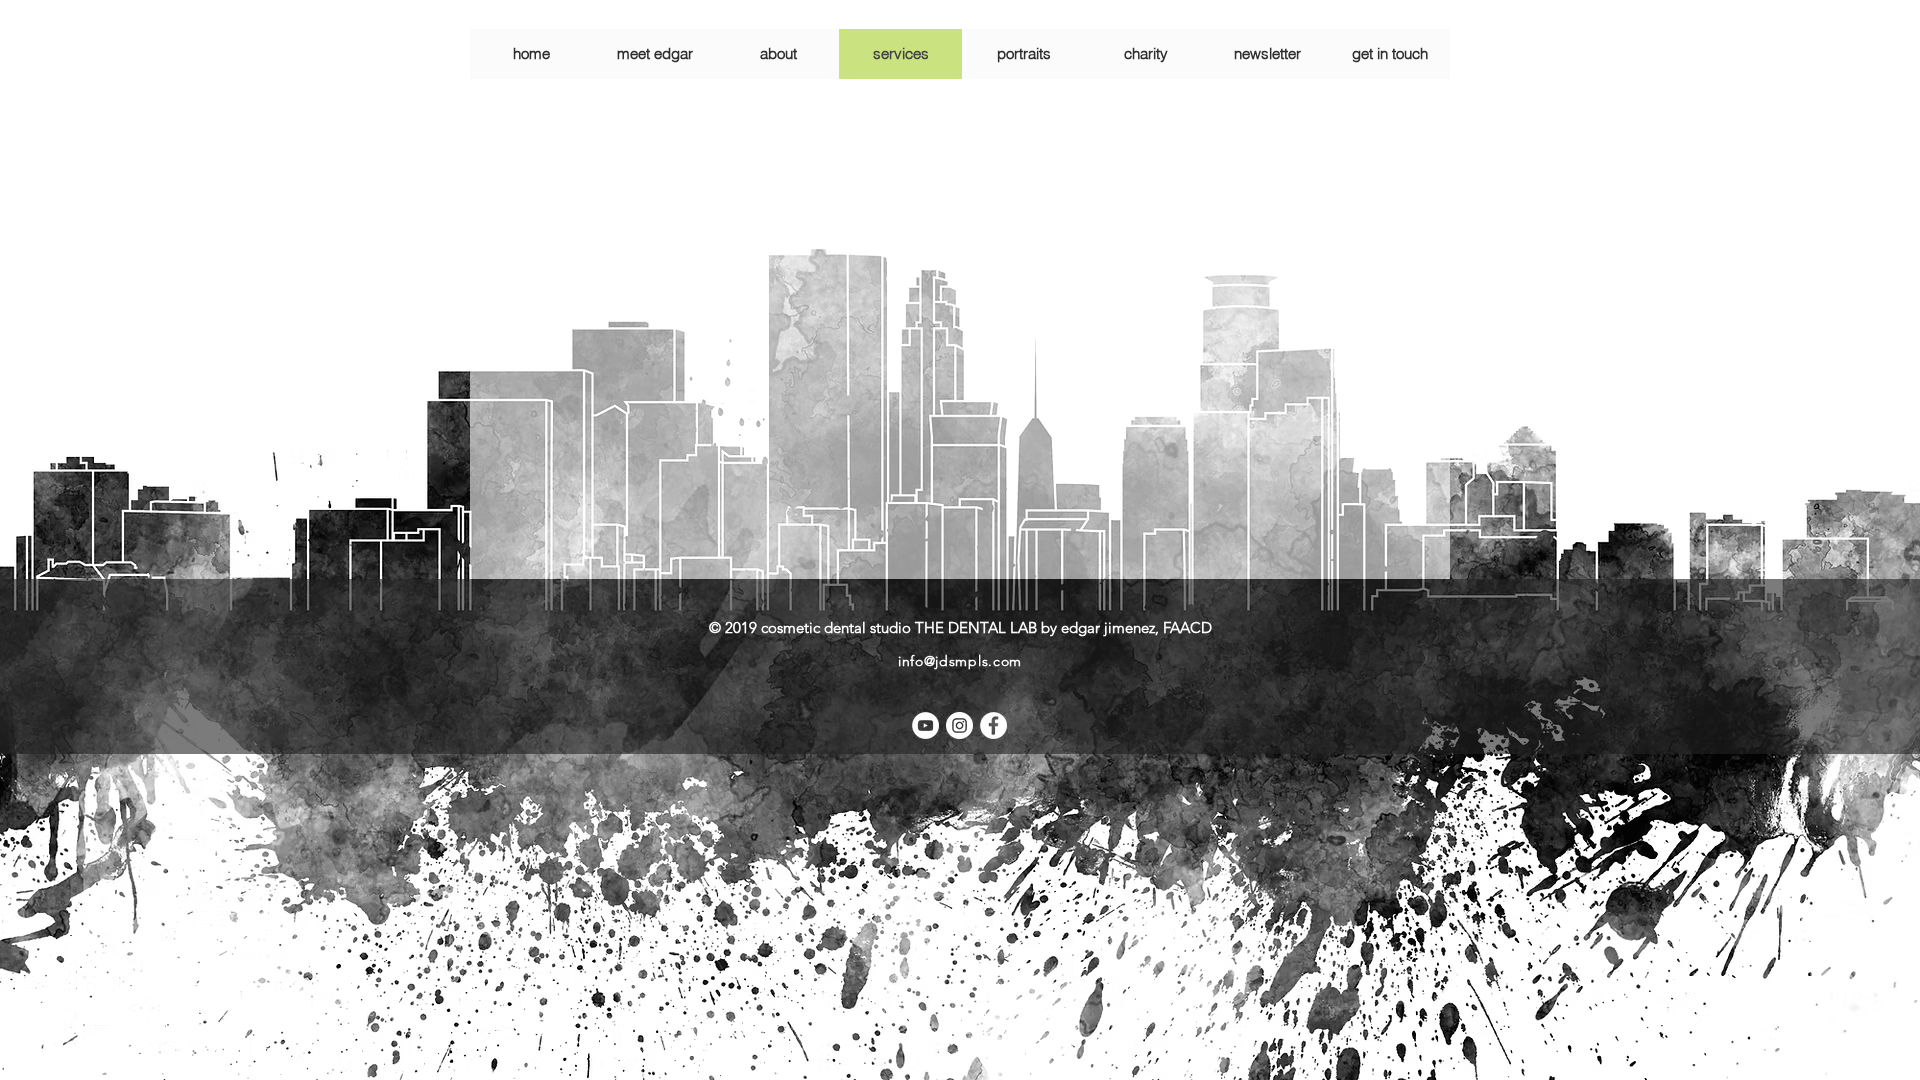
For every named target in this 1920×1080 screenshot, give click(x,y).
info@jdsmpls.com (960, 661)
